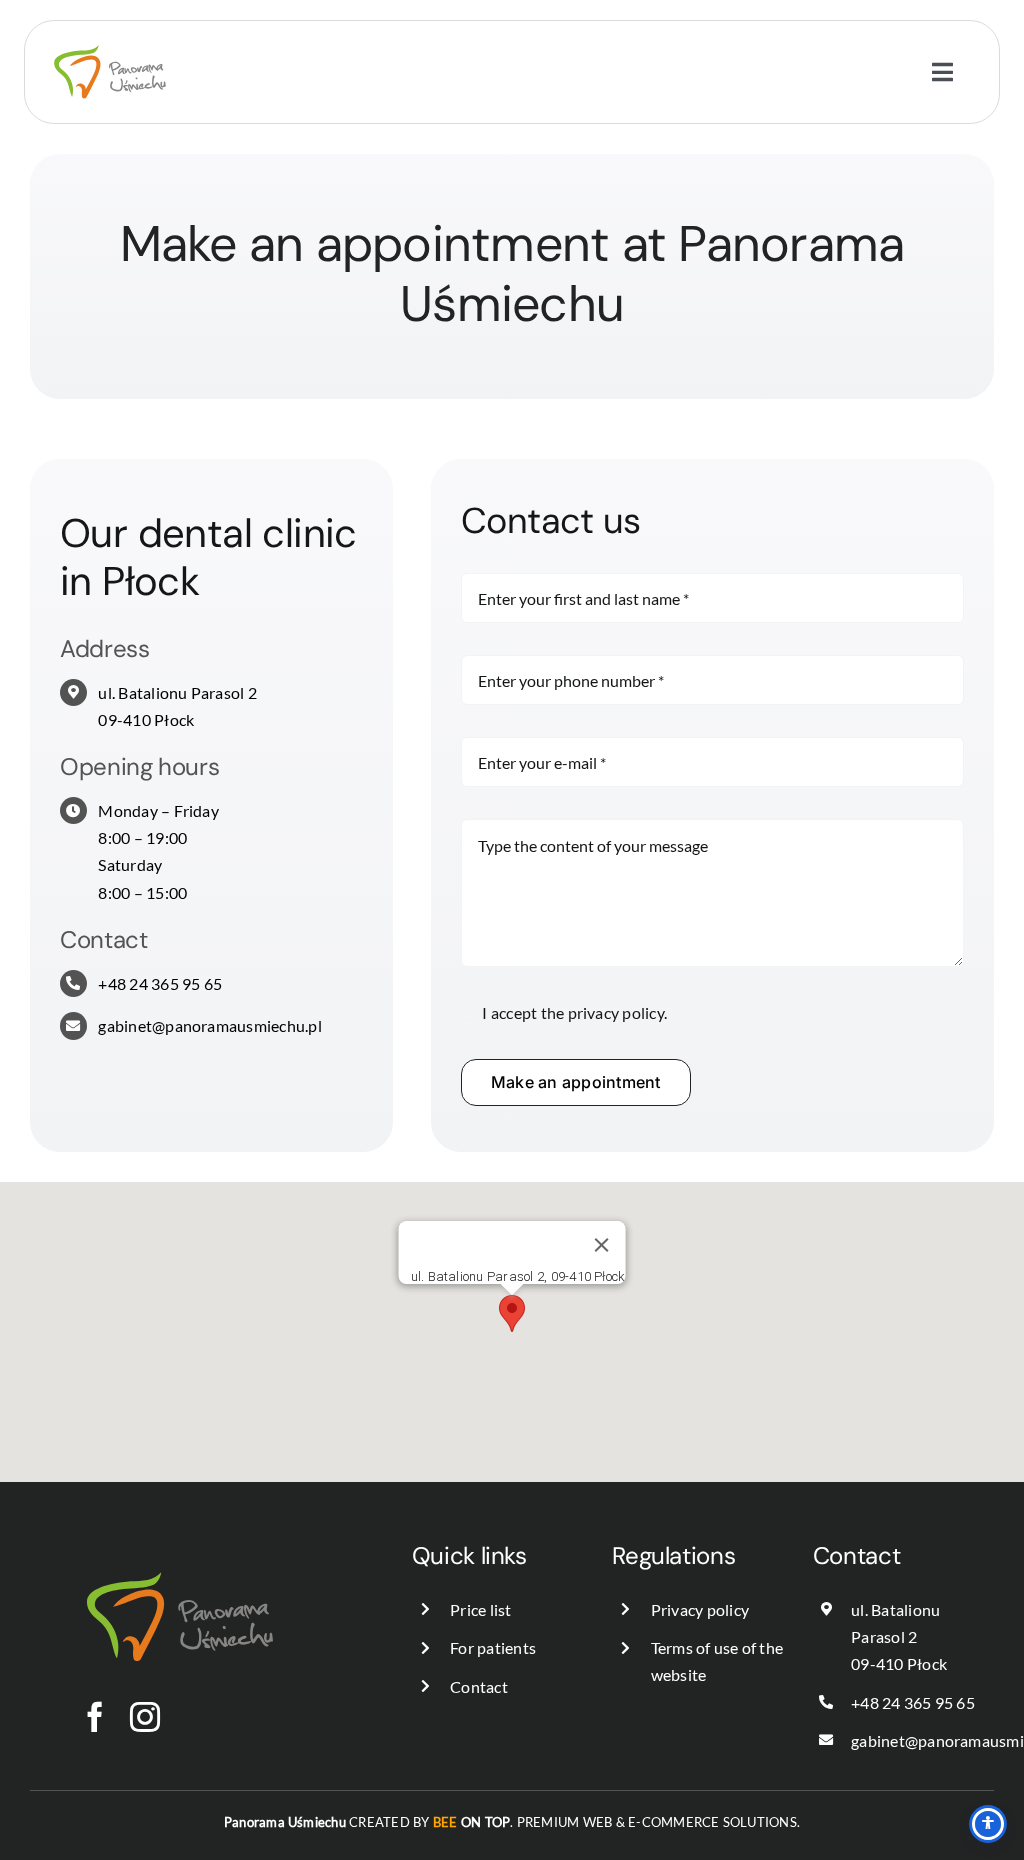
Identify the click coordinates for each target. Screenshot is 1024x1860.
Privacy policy (700, 1609)
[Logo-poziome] (110, 28)
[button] (512, 1313)
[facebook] (95, 1717)
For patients (493, 1647)
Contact (479, 1686)
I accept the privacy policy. (574, 1012)
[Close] (601, 1245)
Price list (480, 1609)
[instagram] (145, 1717)
